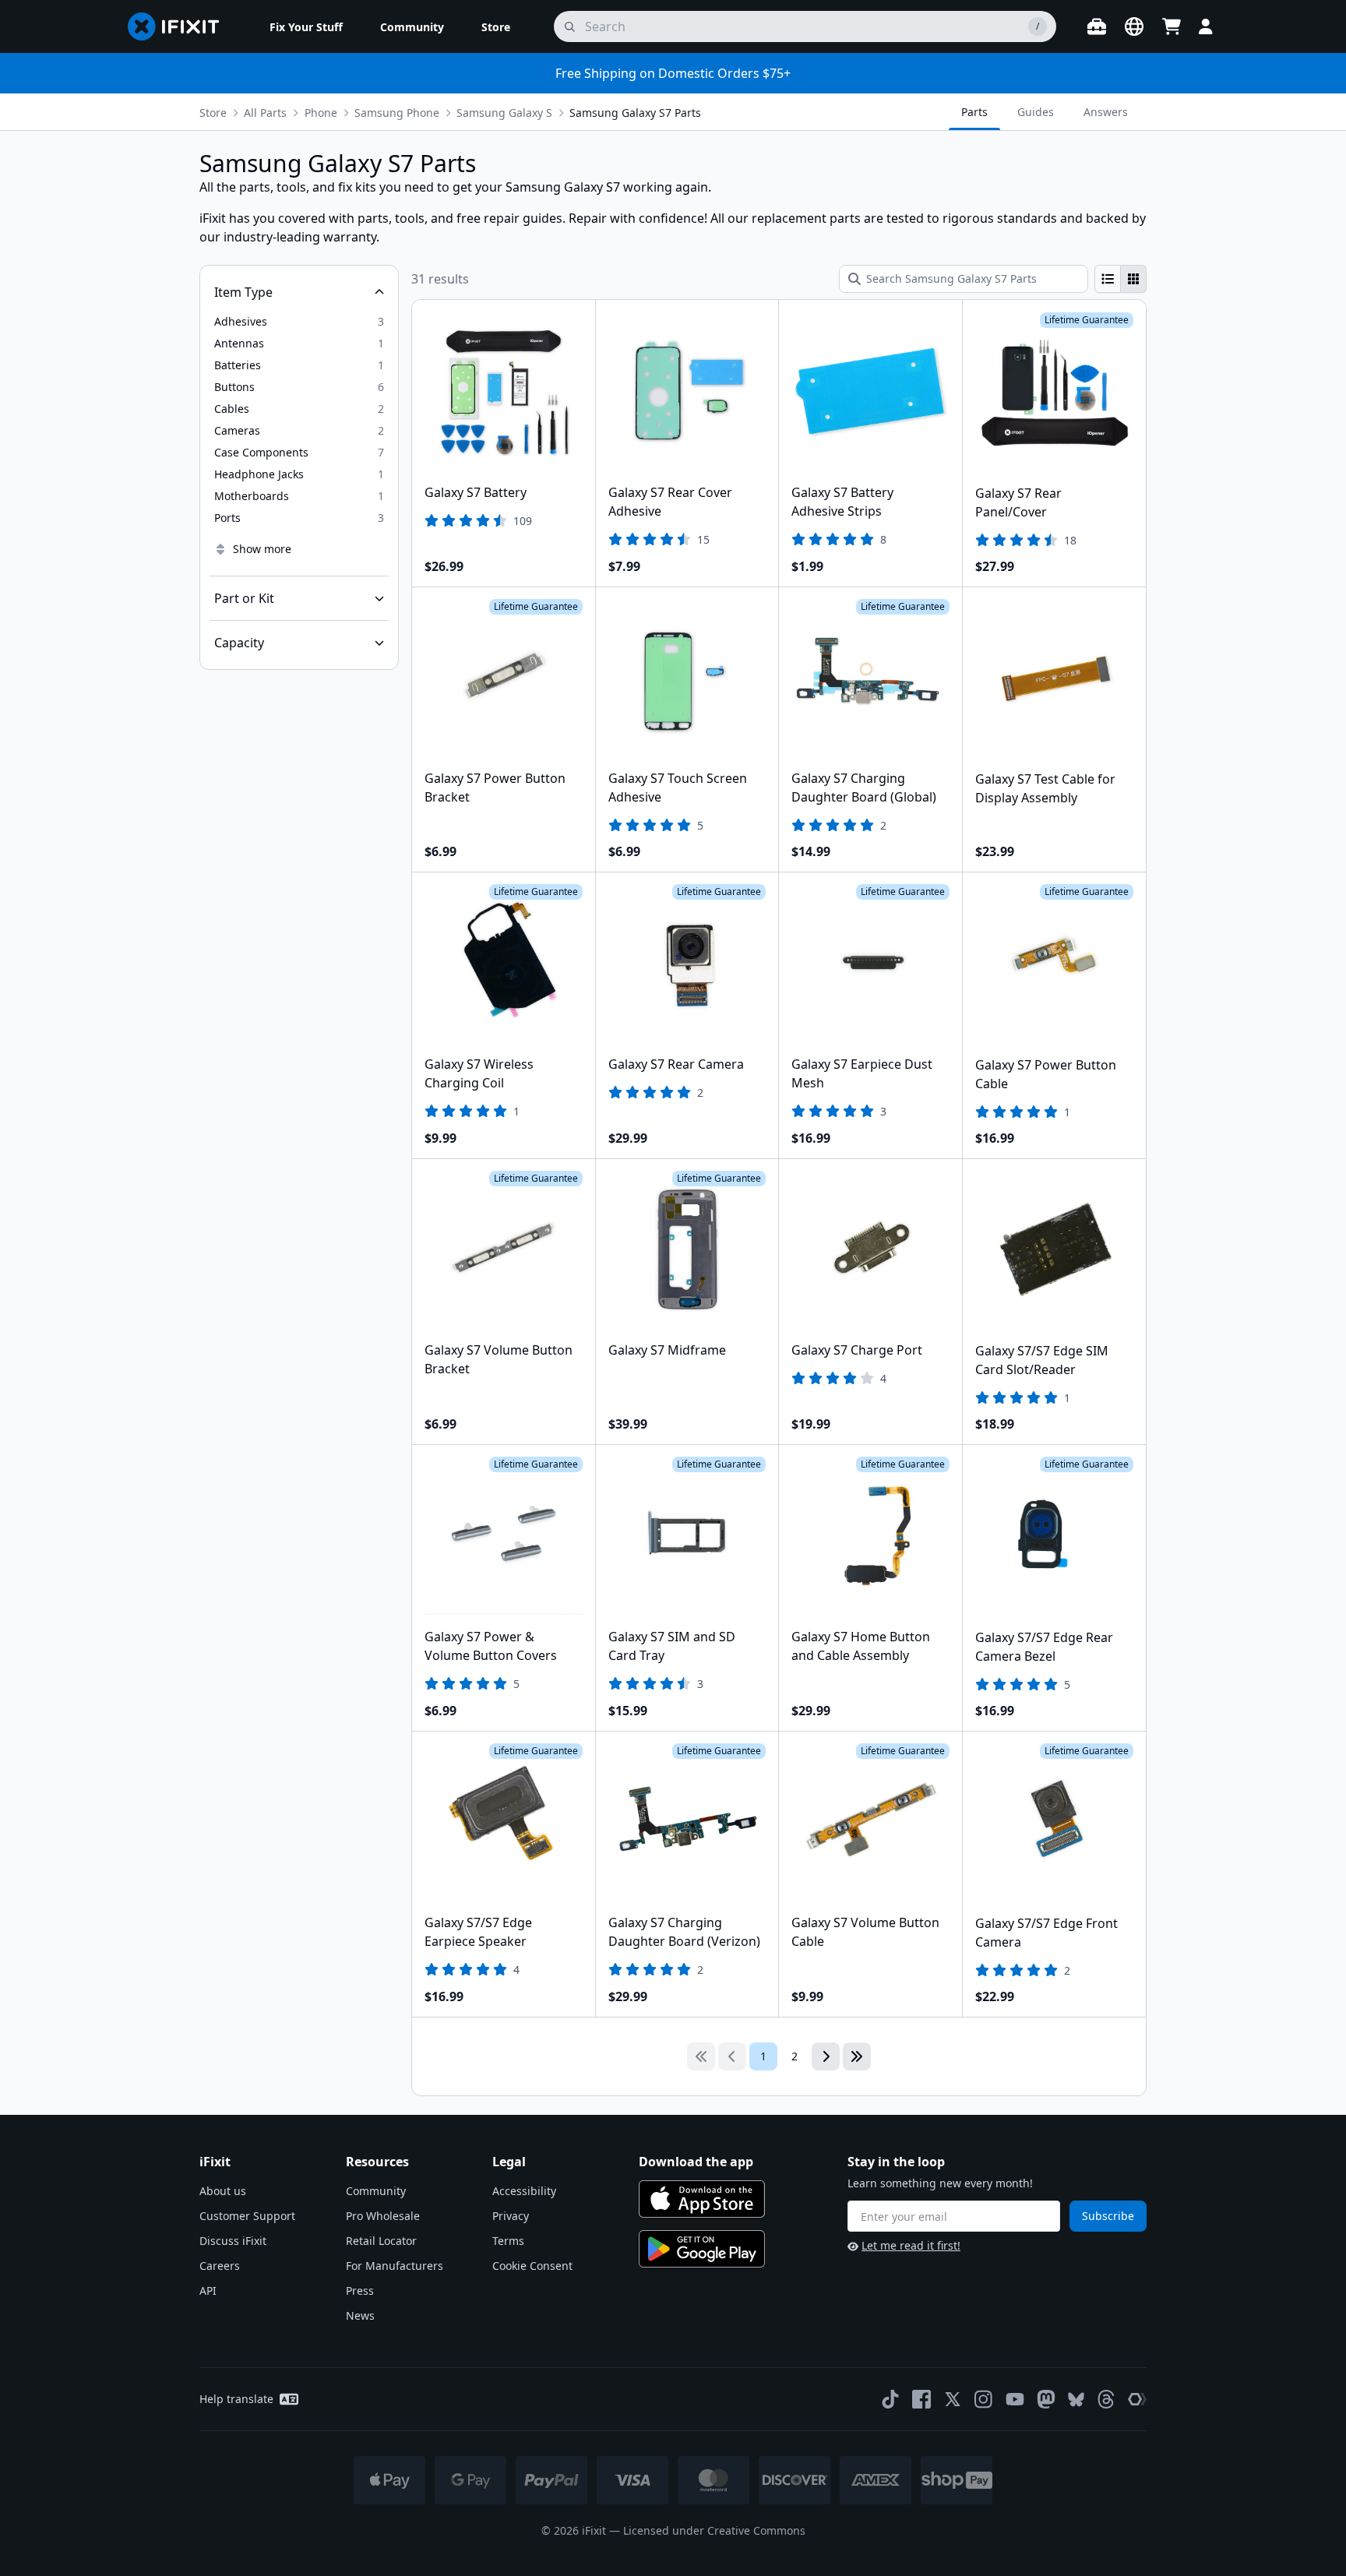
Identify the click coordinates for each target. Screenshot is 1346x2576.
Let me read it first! (911, 2245)
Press (360, 2291)
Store (213, 113)
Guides (1036, 112)
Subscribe (1108, 2216)
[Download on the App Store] (702, 2199)
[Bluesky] (1076, 2400)
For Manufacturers (395, 2266)
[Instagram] (984, 2399)
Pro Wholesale (383, 2216)
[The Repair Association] (1137, 2399)
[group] (1120, 279)
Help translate (236, 2399)
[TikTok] (890, 2399)
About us (223, 2191)
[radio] (1108, 279)
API (208, 2291)
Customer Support (247, 2216)
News (360, 2315)
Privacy (511, 2216)
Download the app (696, 2162)
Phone (321, 113)
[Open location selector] (1134, 26)
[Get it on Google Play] (702, 2249)
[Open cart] (1172, 26)
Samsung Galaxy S (504, 113)
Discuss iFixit (233, 2241)
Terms (508, 2241)
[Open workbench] (1097, 26)
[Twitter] (953, 2399)
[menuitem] (306, 26)
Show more (262, 549)
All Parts (265, 113)
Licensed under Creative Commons (714, 2530)
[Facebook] (921, 2399)
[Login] (1206, 26)
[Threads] (1106, 2399)
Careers (220, 2266)
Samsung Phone (397, 113)
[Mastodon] (1046, 2399)
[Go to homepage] (180, 26)
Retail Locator (381, 2241)
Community (376, 2191)
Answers (1106, 112)
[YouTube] (1015, 2399)
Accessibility (524, 2191)
